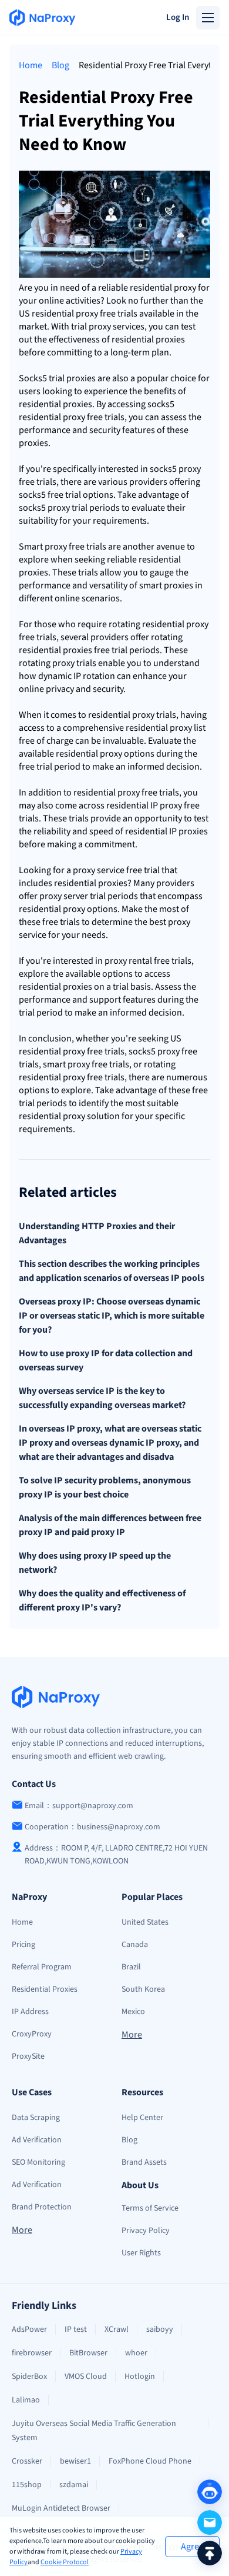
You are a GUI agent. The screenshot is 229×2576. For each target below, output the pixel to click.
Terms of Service (150, 2208)
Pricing (23, 1945)
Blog (60, 65)
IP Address (30, 2012)
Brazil (131, 1967)
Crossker (27, 2461)
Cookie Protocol (65, 2562)
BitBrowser (88, 2353)
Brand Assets (144, 2162)
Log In (178, 17)
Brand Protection (42, 2207)
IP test (76, 2329)
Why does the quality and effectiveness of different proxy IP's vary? (102, 1600)
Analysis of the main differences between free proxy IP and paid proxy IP (110, 1525)
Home (31, 65)
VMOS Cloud (86, 2377)
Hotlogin (140, 2377)
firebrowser (32, 2353)
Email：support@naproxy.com (79, 1806)
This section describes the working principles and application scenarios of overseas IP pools (112, 1271)
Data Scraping (36, 2118)
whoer (136, 2353)
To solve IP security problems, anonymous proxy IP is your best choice (105, 1487)
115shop (27, 2485)
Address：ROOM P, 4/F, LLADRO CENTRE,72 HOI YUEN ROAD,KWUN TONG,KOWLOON (116, 1855)
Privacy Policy (146, 2231)
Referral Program (42, 1967)
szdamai (74, 2485)
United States (145, 1922)
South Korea (143, 1989)
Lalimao (26, 2400)
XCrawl (117, 2329)
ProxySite (28, 2056)
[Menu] (208, 18)
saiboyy (160, 2329)
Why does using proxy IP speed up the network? (95, 1563)
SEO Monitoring (38, 2162)
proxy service (114, 327)
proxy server (64, 896)
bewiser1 (75, 2461)
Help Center (142, 2118)
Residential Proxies (45, 1989)
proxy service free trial (116, 870)
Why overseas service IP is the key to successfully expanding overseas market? (102, 1398)
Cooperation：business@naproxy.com (92, 1827)
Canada (135, 1945)
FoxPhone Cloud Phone (150, 2461)
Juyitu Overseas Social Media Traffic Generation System (94, 2431)
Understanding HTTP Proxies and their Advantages (97, 1233)
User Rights (141, 2253)
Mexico (133, 2012)
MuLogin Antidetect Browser (61, 2508)
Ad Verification (37, 2140)
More (132, 2035)
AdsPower (29, 2329)
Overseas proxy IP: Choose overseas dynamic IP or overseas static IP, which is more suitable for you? (112, 1316)
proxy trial (68, 508)
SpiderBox (29, 2377)
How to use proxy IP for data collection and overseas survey (106, 1360)
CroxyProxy (32, 2034)
